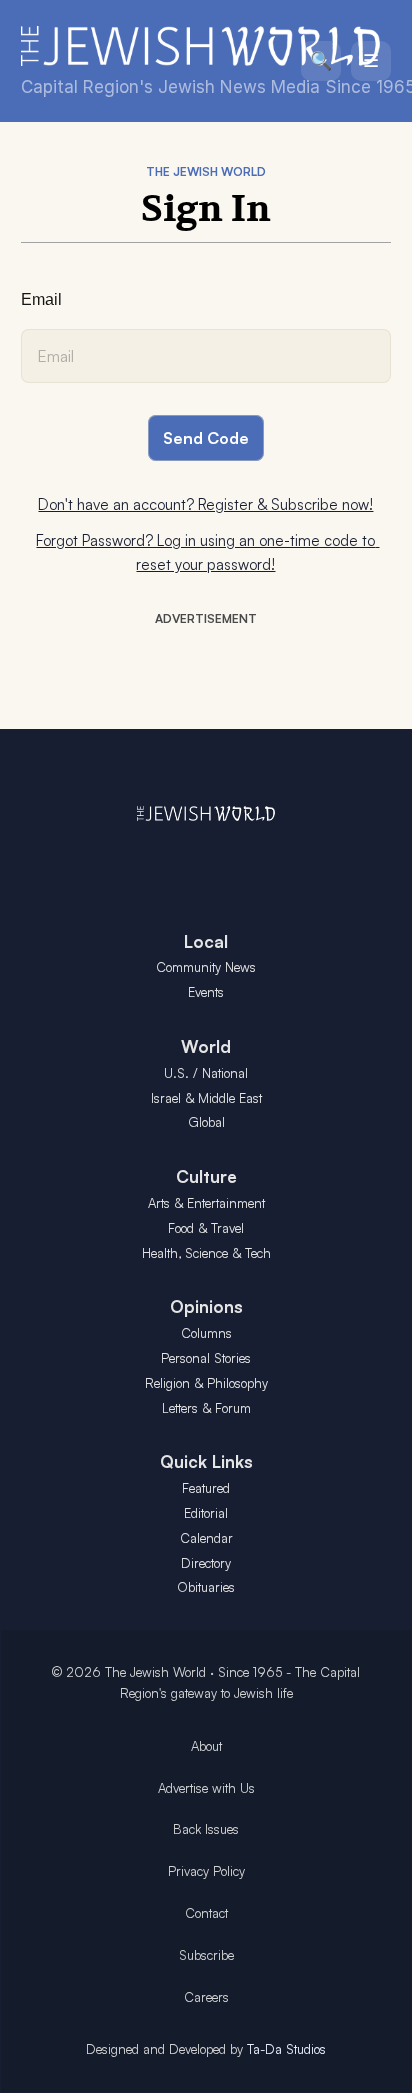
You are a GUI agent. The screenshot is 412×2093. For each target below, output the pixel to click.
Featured (206, 1488)
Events (206, 992)
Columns (206, 1333)
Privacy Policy (206, 1871)
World (206, 1046)
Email (41, 299)
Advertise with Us (206, 1788)
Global (206, 1122)
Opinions (206, 1306)
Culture (206, 1176)
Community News (206, 967)
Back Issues (206, 1829)
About (206, 1746)
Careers (206, 1997)
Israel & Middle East (206, 1098)
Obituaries (206, 1587)
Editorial (206, 1513)
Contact (206, 1913)
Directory (206, 1563)
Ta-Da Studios (286, 2049)
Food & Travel (206, 1228)
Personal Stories (206, 1358)
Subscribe (206, 1955)
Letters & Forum (206, 1408)
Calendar (206, 1538)
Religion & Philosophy (206, 1383)
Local (206, 941)
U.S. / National (206, 1073)
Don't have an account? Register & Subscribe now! (205, 504)
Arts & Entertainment (206, 1203)
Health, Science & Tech (206, 1253)
